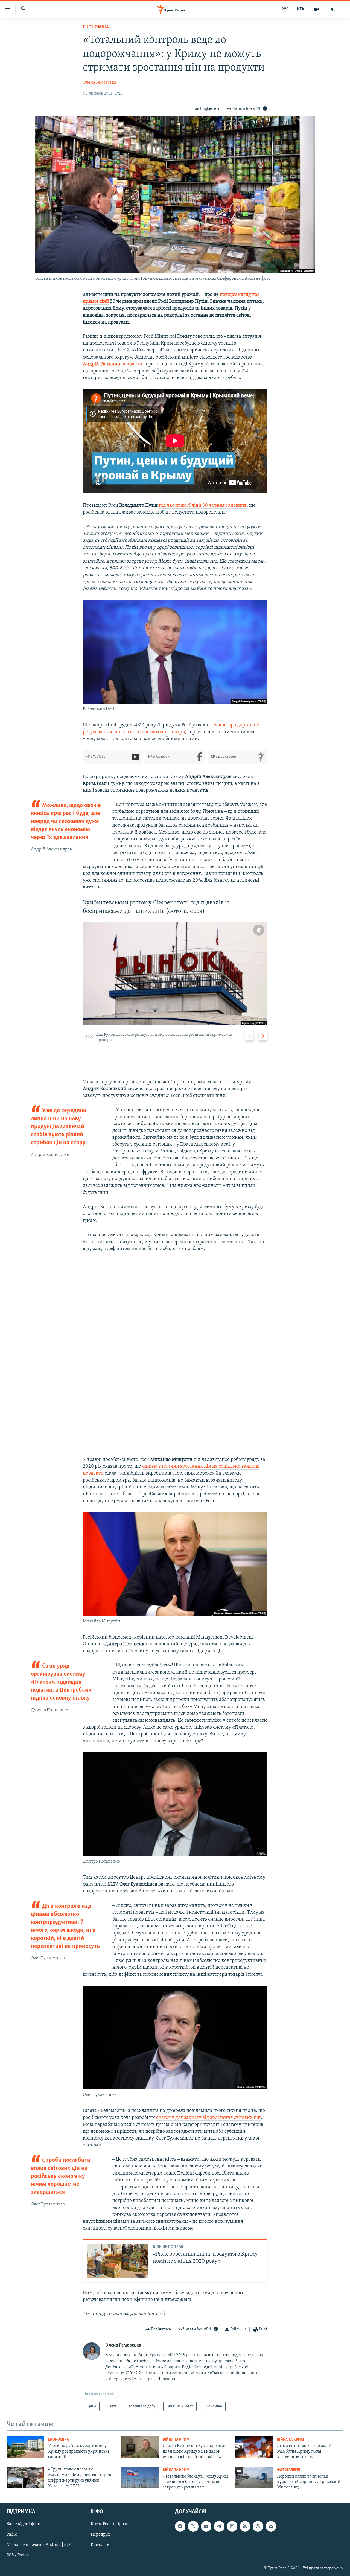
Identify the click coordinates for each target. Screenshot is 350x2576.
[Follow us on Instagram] (232, 2526)
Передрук (100, 2534)
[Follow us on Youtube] (206, 2526)
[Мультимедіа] (317, 9)
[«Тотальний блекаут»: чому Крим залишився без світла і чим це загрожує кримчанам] (140, 2477)
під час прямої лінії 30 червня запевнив (203, 506)
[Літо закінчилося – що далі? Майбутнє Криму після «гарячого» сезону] (254, 2447)
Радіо (12, 2534)
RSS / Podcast (19, 2555)
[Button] (208, 109)
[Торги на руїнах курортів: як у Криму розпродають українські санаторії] (25, 2447)
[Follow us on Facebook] (180, 2526)
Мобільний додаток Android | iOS (39, 2545)
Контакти (100, 2545)
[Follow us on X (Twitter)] (193, 2526)
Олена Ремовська (100, 83)
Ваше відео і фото (23, 2524)
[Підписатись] (271, 2526)
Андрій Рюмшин (102, 364)
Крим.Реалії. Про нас (111, 2524)
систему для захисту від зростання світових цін (208, 2118)
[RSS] (245, 2526)
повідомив (133, 364)
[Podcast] (258, 2526)
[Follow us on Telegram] (219, 2526)
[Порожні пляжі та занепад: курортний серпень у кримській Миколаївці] (254, 2477)
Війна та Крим (176, 2440)
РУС (285, 9)
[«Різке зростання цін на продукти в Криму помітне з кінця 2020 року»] (118, 2261)
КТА (301, 9)
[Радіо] (333, 9)
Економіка (96, 27)
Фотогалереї (289, 2470)
